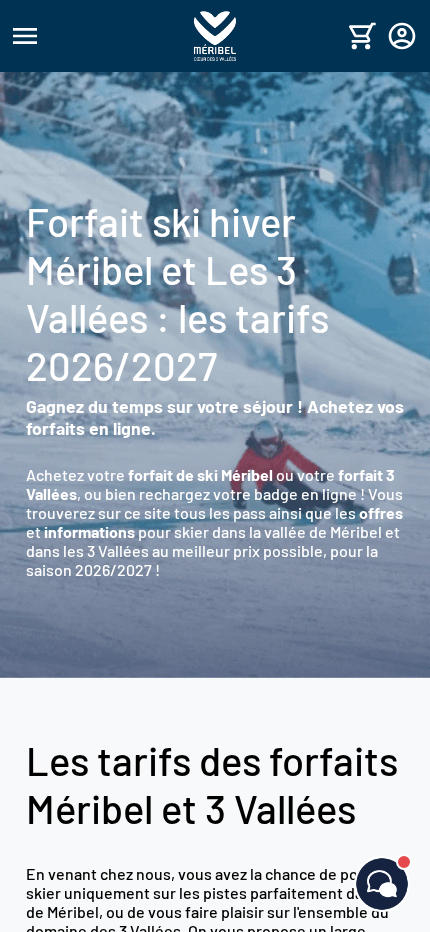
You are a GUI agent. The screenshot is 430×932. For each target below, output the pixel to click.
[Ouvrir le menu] (99, 36)
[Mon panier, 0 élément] (362, 36)
